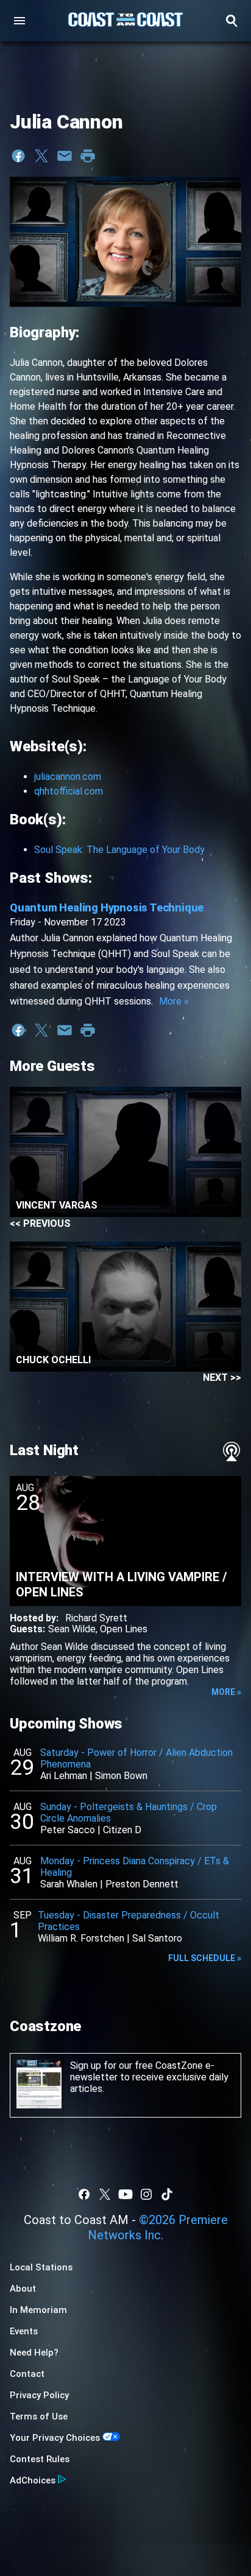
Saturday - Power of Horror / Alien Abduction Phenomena (136, 1758)
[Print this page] (88, 156)
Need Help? (34, 2353)
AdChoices (33, 2480)
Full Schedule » (205, 1958)
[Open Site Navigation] (19, 21)
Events (24, 2331)
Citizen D (122, 1830)
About (23, 2289)
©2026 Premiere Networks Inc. (158, 2227)
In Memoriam (38, 2310)
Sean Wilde (72, 1629)
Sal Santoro (157, 1938)
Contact (27, 2374)
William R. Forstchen (81, 1938)
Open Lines (124, 1629)
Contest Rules (40, 2459)
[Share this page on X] (41, 156)
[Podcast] (232, 1451)
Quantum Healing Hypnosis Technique (107, 907)
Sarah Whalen (69, 1884)
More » (174, 1001)
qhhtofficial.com (69, 791)
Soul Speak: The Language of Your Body (119, 850)
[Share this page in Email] (65, 156)
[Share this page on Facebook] (18, 156)
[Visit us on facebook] (84, 2194)
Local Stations (41, 2267)
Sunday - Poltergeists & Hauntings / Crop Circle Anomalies (129, 1813)
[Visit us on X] (105, 2194)
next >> (222, 1377)
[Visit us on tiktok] (167, 2194)
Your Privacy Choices (55, 2438)
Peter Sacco (68, 1830)
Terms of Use (39, 2416)
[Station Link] (125, 21)
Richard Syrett (96, 1618)
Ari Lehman (64, 1776)
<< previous (40, 1223)
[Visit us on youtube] (125, 2194)
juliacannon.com (68, 777)
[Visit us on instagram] (146, 2194)
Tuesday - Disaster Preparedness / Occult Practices (129, 1921)
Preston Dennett (142, 1884)
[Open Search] (232, 21)
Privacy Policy (39, 2395)
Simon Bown (121, 1776)
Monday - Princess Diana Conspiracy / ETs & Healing (135, 1867)
